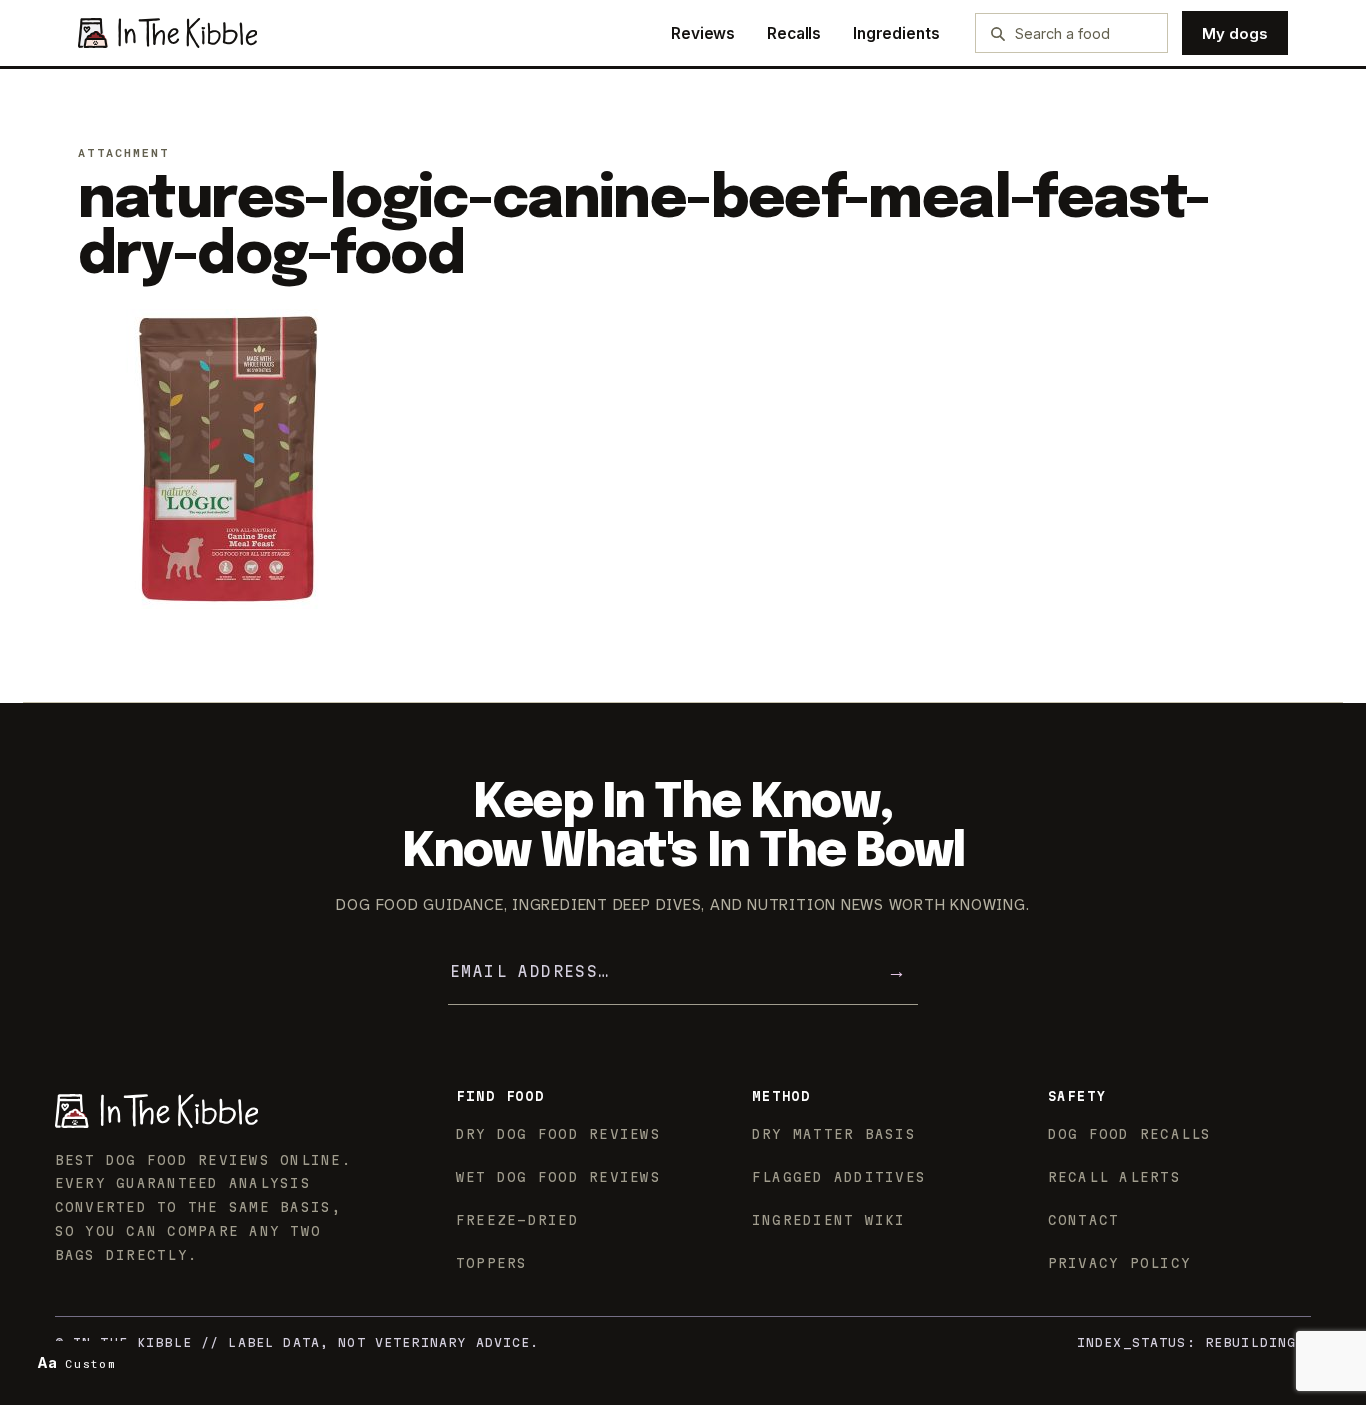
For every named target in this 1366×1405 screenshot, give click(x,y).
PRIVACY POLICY (1120, 1263)
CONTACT (1084, 1220)
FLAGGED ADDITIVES (839, 1177)
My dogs (1235, 33)
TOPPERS (492, 1263)
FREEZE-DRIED (517, 1220)
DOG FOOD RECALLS (1130, 1134)
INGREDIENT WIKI (829, 1220)
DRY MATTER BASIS (834, 1134)
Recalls (794, 33)
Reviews (703, 33)
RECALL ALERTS (1114, 1177)
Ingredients (896, 33)
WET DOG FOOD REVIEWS (558, 1177)
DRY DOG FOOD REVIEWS (558, 1134)
